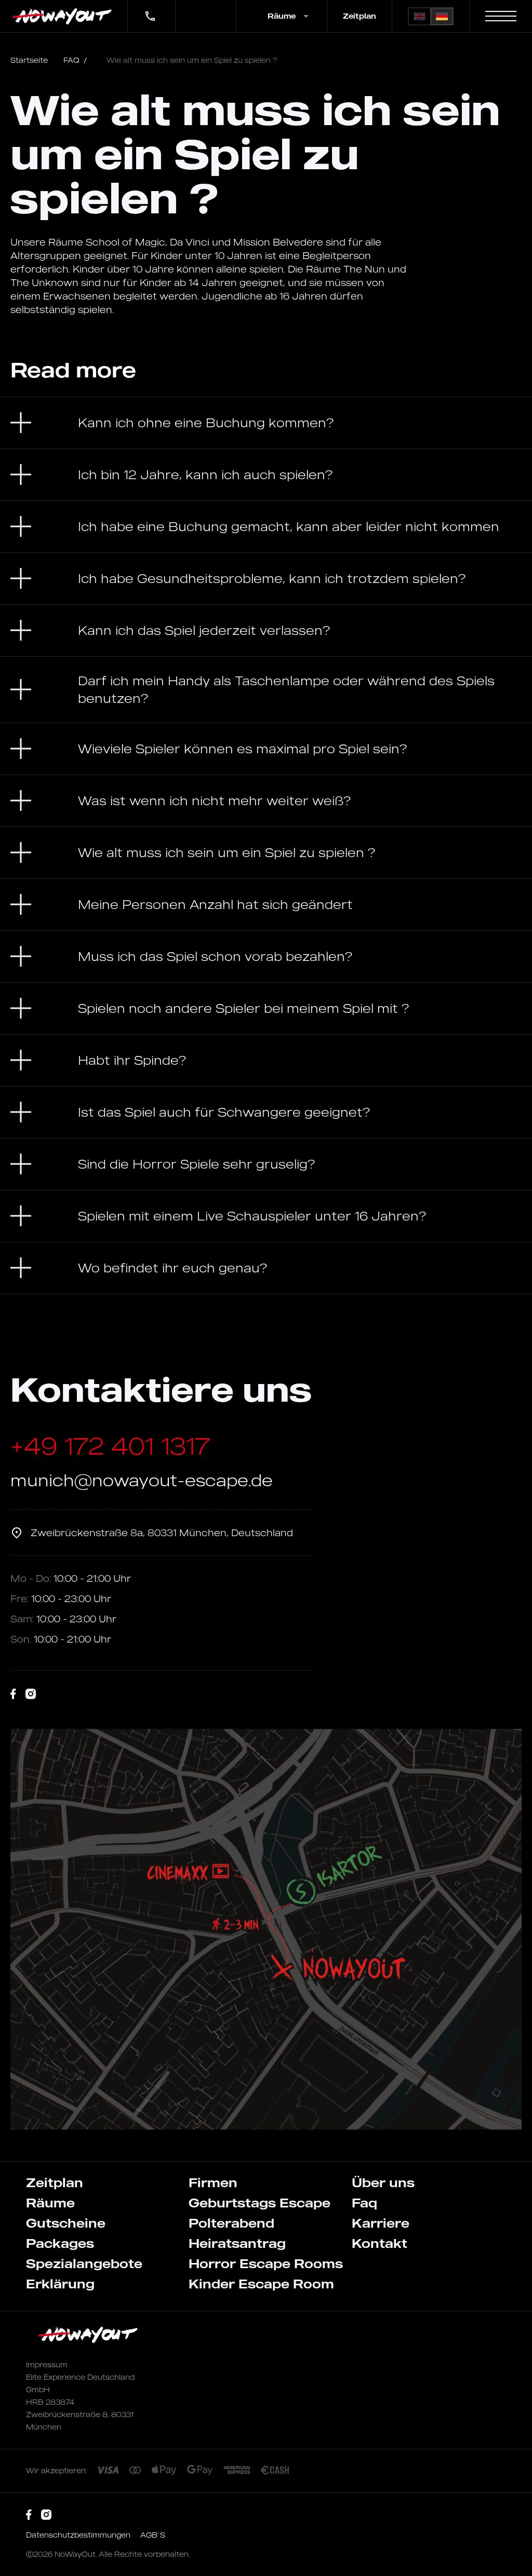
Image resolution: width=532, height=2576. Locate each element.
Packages (60, 2243)
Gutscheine (66, 2223)
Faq (364, 2203)
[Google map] (266, 1929)
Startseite (29, 60)
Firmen (213, 2182)
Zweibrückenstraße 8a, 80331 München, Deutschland (162, 1533)
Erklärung (60, 2284)
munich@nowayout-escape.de (142, 1480)
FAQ (75, 60)
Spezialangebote (84, 2263)
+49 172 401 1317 (145, 9)
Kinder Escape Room (261, 2284)
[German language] (442, 16)
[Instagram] (31, 1694)
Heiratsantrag (237, 2243)
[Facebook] (13, 1694)
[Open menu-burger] (501, 16)
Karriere (381, 2223)
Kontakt (380, 2243)
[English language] (420, 16)
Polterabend (231, 2223)
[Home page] (64, 16)
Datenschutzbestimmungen (79, 2535)
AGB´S (153, 2535)
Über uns (383, 2182)
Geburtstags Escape (260, 2203)
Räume (50, 2203)
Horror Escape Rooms (266, 2263)
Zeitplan (360, 16)
